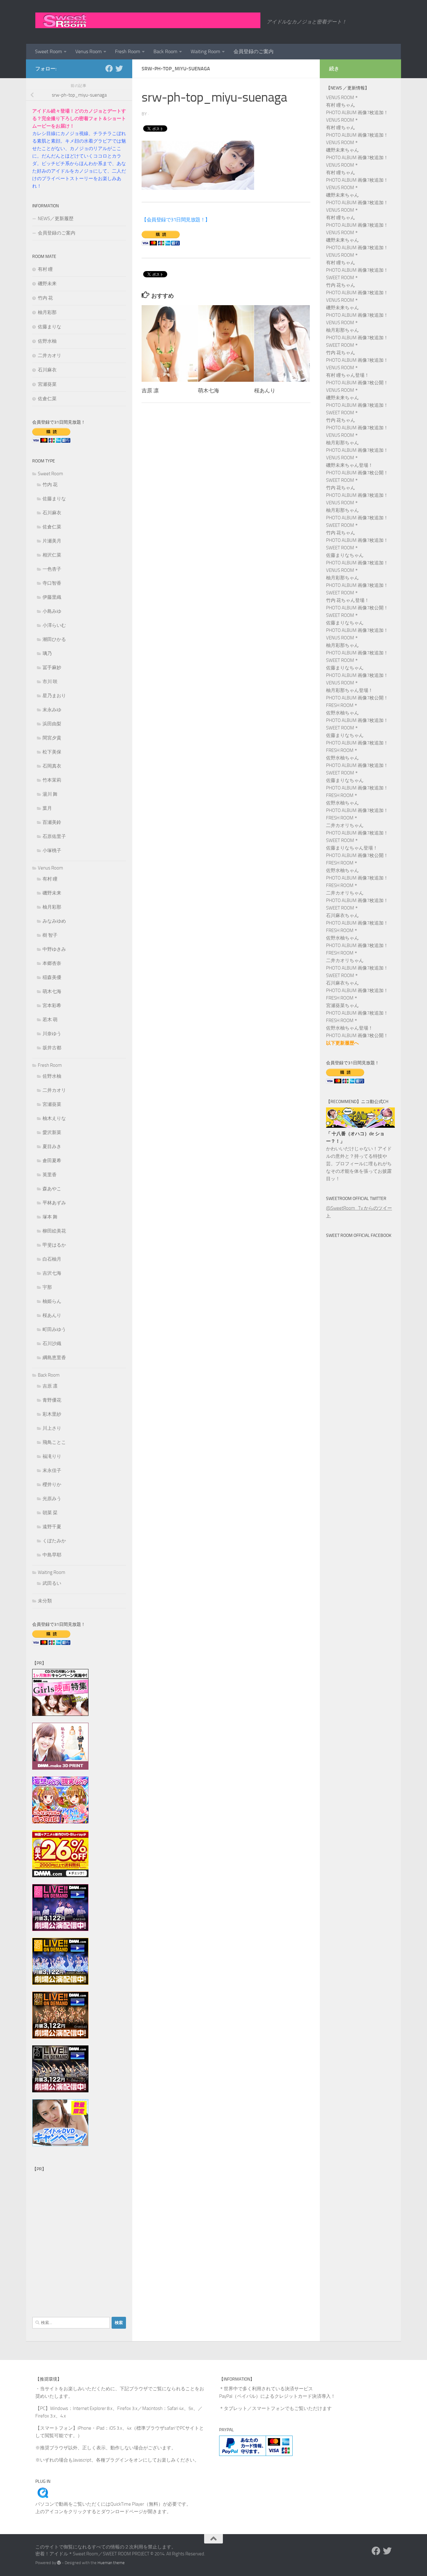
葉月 (47, 808)
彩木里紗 (52, 1414)
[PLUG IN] (43, 2497)
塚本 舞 (50, 1217)
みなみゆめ (54, 921)
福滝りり (52, 1456)
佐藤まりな (50, 327)
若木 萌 (50, 1020)
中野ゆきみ (54, 949)
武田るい (52, 1583)
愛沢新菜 (52, 1132)
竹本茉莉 (52, 780)
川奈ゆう (52, 1034)
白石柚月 (52, 1259)
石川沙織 (52, 1343)
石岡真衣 (52, 766)
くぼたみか (54, 1541)
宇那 (47, 1287)
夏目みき (52, 1147)
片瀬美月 (52, 541)
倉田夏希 (52, 1161)
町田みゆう (54, 1329)
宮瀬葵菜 (47, 384)
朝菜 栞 (50, 1513)
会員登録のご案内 (254, 51)
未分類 (45, 1601)
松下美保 (52, 752)
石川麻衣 (47, 370)
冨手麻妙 (52, 668)
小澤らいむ (54, 625)
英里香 (50, 1175)
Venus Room (88, 51)
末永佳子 (52, 1470)
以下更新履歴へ (342, 1043)
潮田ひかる (54, 639)
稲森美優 (52, 977)
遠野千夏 (52, 1527)
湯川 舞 (50, 794)
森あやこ (52, 1189)
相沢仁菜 (52, 555)
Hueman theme (111, 2563)
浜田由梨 (52, 724)
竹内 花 (45, 298)
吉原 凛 (150, 391)
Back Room (165, 51)
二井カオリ (50, 355)
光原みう (52, 1499)
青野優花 (52, 1400)
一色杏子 (52, 569)
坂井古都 (52, 1048)
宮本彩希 (52, 1006)
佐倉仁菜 (47, 399)
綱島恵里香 (54, 1358)
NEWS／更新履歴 (56, 219)
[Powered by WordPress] (59, 2563)
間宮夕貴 (52, 738)
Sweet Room (48, 51)
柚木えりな (54, 1118)
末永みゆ (52, 710)
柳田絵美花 (54, 1231)
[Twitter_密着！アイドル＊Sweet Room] (119, 68)
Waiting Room (205, 51)
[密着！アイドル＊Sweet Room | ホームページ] (148, 20)
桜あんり (265, 391)
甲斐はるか (54, 1245)
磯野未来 (47, 284)
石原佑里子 (54, 836)
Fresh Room (128, 51)
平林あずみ (54, 1203)
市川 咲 (50, 682)
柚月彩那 (47, 312)
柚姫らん (52, 1301)
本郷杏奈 (52, 963)
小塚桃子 (52, 850)
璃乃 (47, 653)
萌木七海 (208, 391)
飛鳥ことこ (54, 1442)
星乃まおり (54, 696)
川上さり (52, 1428)
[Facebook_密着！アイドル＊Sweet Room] (109, 68)
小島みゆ (52, 611)
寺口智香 (52, 583)
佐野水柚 (47, 341)
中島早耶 (52, 1555)
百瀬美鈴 (52, 822)
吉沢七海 (52, 1273)
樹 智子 (50, 935)
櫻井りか (52, 1485)
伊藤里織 (52, 597)
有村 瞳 (45, 269)
